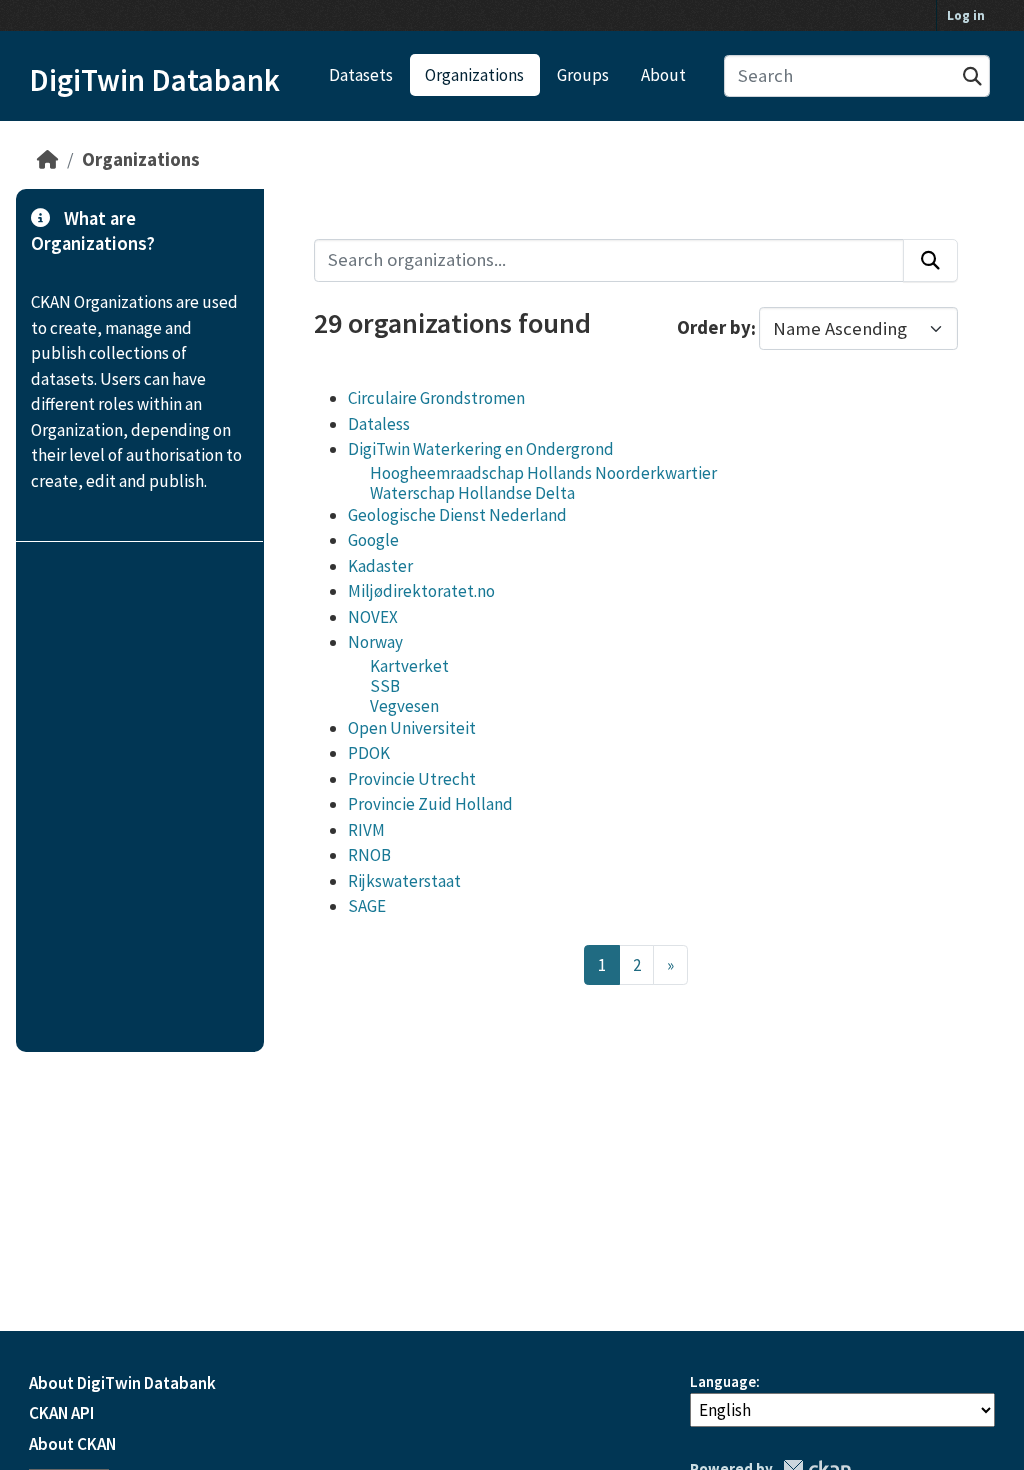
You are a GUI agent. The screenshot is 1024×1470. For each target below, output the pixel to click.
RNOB (369, 855)
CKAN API (61, 1413)
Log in (966, 15)
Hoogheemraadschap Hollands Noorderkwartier (543, 473)
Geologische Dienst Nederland (457, 515)
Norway (375, 642)
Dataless (379, 424)
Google (373, 540)
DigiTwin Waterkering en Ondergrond (481, 449)
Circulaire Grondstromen (436, 398)
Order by (714, 328)
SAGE (367, 906)
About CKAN (72, 1444)
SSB (385, 686)
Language (723, 1381)
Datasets (361, 75)
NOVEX (373, 617)
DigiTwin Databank (154, 80)
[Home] (47, 159)
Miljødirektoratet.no (421, 591)
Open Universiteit (412, 728)
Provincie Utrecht (412, 779)
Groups (583, 75)
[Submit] (972, 76)
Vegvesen (404, 706)
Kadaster (380, 566)
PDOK (369, 753)
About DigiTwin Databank (122, 1383)
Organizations (474, 75)
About (663, 75)
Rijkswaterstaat (404, 881)
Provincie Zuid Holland (430, 804)
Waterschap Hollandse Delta (472, 493)
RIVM (366, 830)
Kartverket (409, 666)
